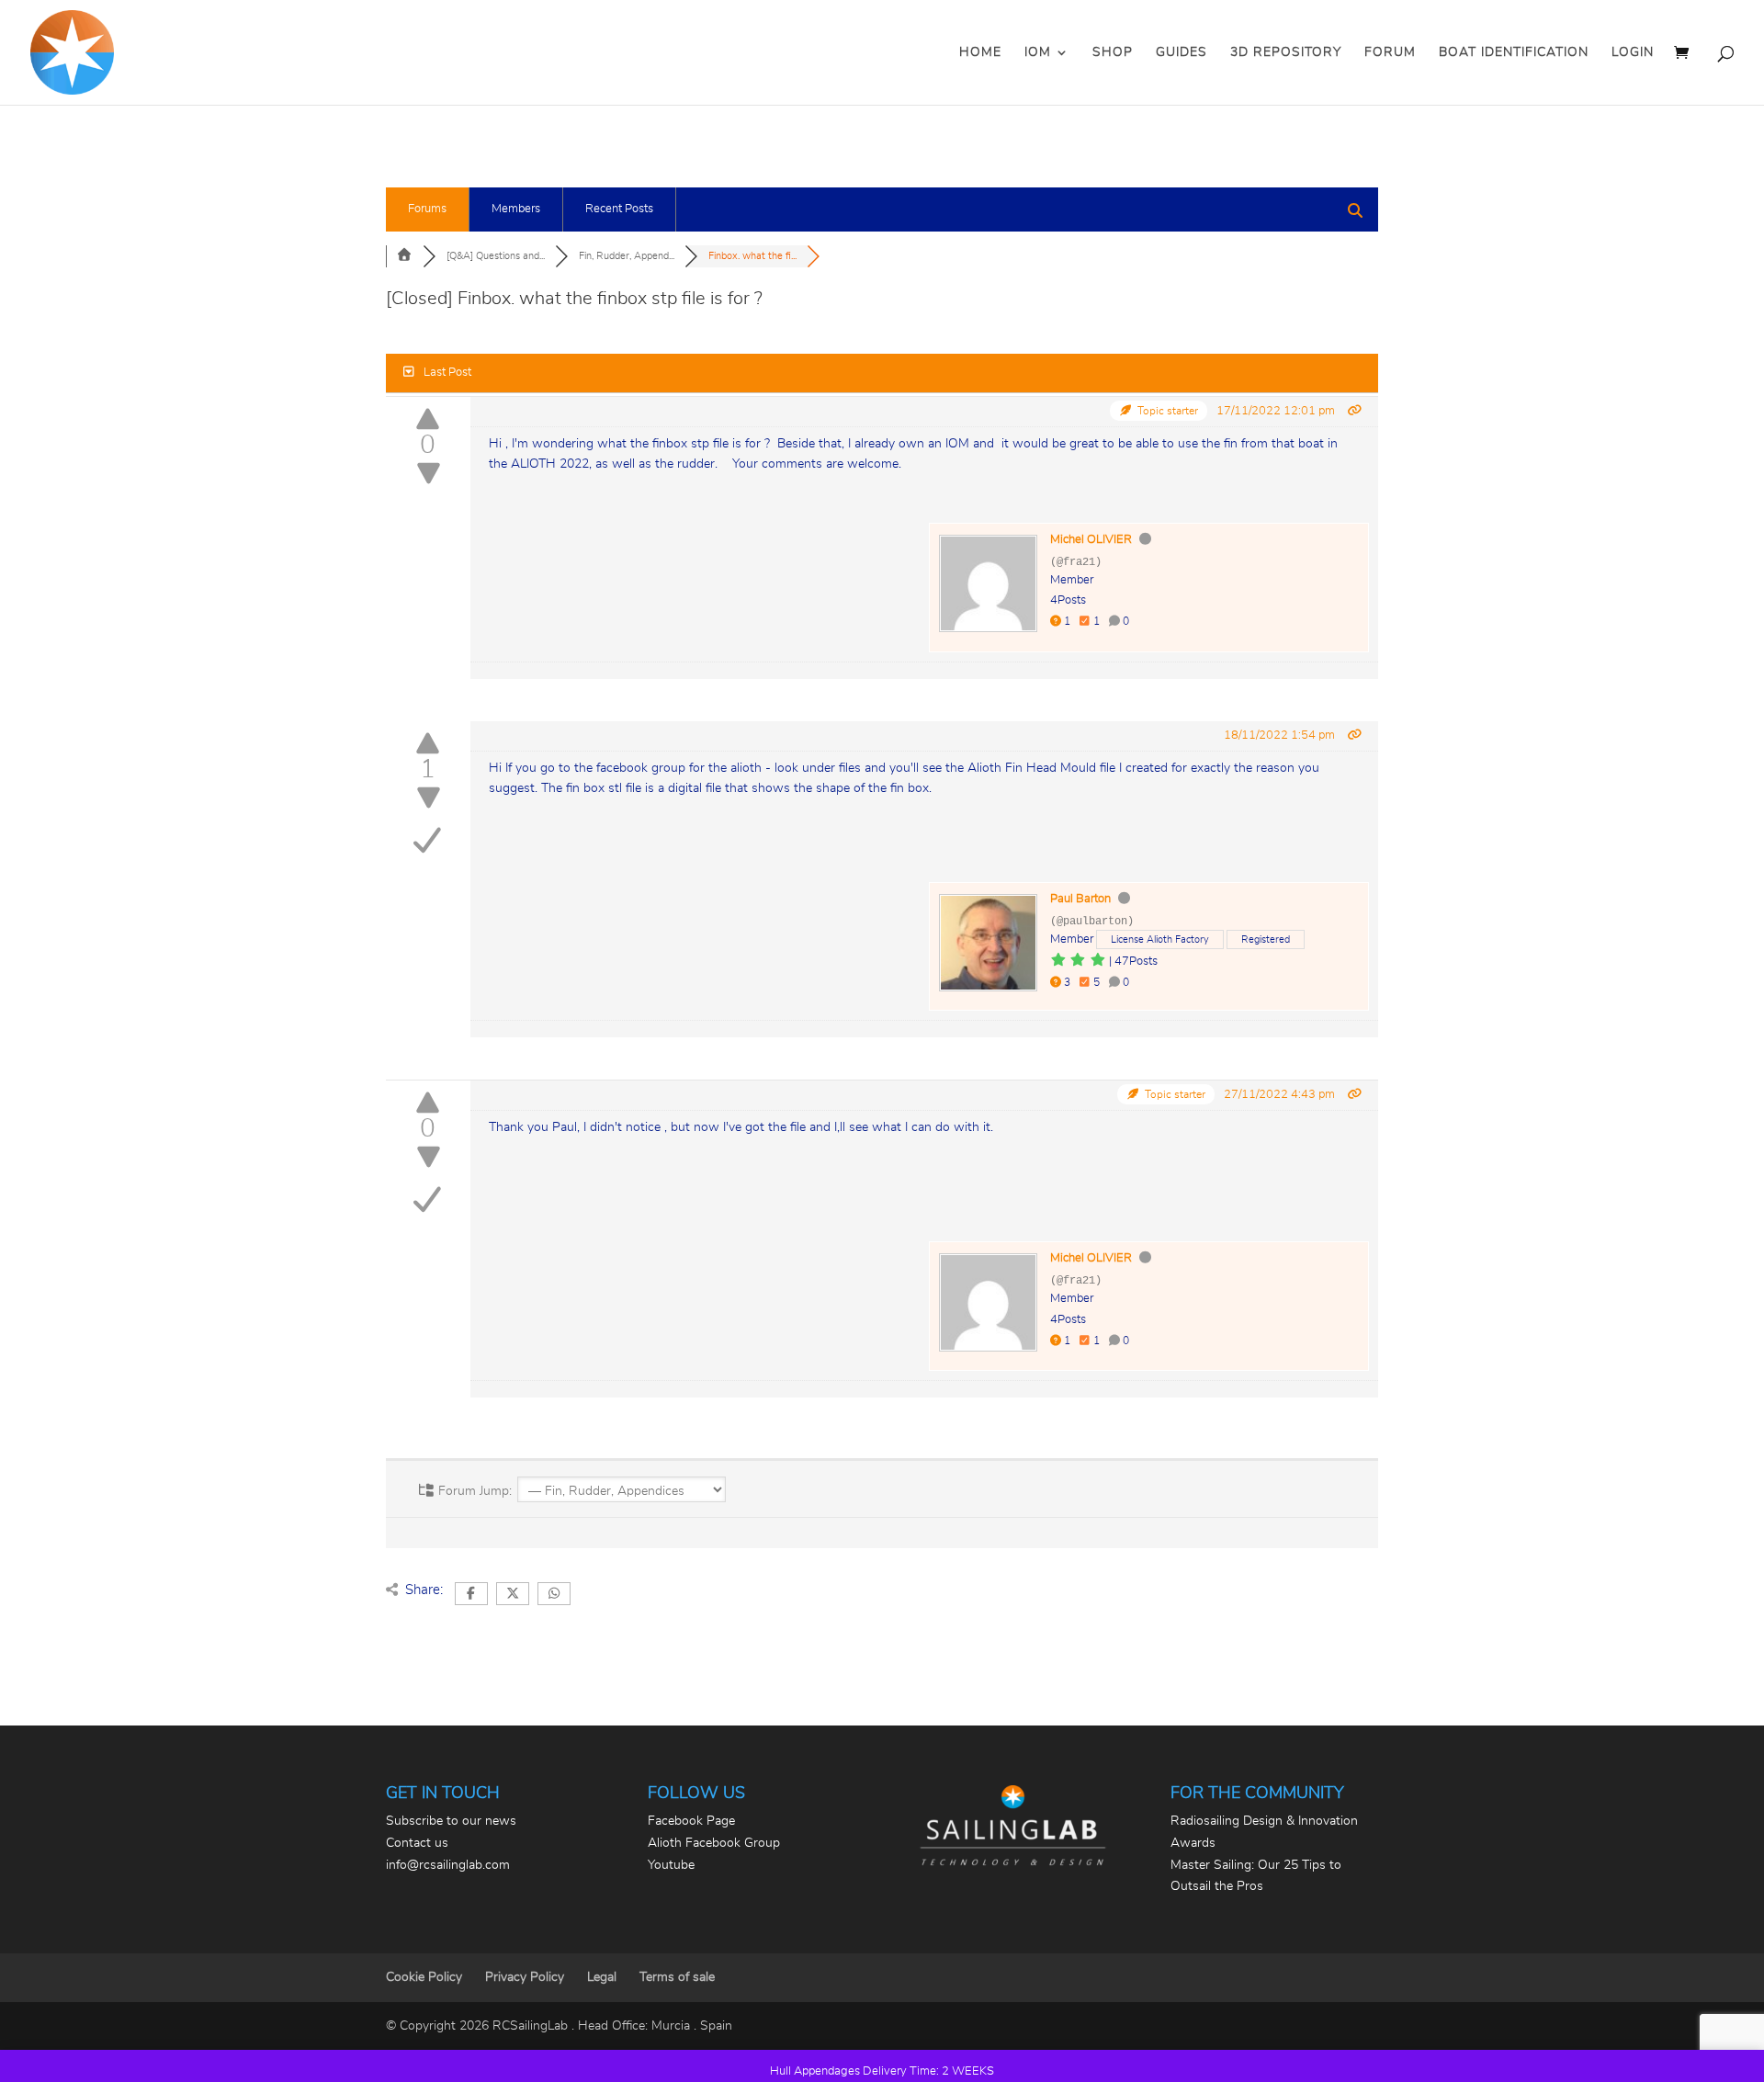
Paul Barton (1080, 899)
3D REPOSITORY (1286, 52)
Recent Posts (619, 209)
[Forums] (404, 256)
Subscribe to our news (451, 1821)
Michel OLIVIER (1091, 540)
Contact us (417, 1843)
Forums (427, 209)
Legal (602, 1977)
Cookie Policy (424, 1977)
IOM (1038, 52)
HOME (980, 52)
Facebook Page (691, 1821)
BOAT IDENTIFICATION (1514, 52)
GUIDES (1182, 52)
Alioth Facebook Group (714, 1843)
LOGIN (1633, 52)
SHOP (1113, 52)
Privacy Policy (525, 1977)
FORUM (1390, 52)
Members (516, 209)
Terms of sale (677, 1977)
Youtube (671, 1865)
